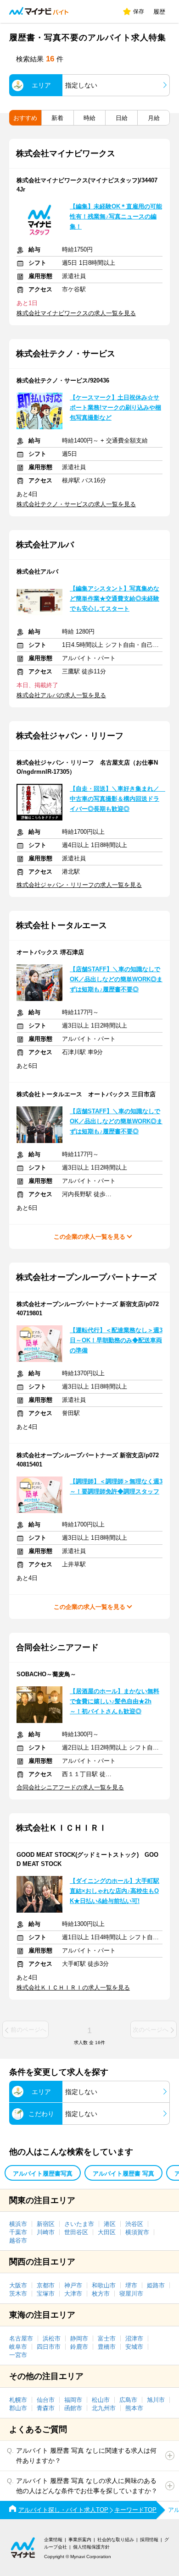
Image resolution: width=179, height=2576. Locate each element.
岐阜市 (18, 2347)
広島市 (128, 2400)
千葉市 (18, 2232)
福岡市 (73, 2400)
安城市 (134, 2347)
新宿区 (46, 2224)
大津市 (73, 2294)
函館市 (73, 2408)
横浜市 (18, 2224)
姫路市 (156, 2285)
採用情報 (149, 2540)
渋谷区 (134, 2224)
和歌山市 (104, 2285)
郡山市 (18, 2408)
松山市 (101, 2400)
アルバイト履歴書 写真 (123, 2174)
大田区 (107, 2232)
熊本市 (134, 2408)
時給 (89, 118)
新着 (57, 118)
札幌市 (18, 2400)
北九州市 (104, 2408)
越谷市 (18, 2240)
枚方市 (101, 2294)
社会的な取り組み (116, 2540)
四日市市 (49, 2347)
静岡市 (79, 2338)
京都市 (46, 2285)
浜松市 (52, 2338)
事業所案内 (80, 2540)
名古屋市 (21, 2338)
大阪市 (18, 2285)
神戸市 (73, 2285)
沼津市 (134, 2338)
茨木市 (18, 2294)
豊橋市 (107, 2347)
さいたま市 (79, 2224)
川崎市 (46, 2232)
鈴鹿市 (79, 2347)
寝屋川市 (131, 2294)
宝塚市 (46, 2294)
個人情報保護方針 (91, 2547)
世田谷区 (76, 2232)
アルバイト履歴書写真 (43, 2174)
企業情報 (53, 2540)
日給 (122, 118)
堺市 (131, 2285)
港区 (110, 2224)
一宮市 (18, 2355)
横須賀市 (137, 2232)
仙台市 (46, 2400)
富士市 (107, 2338)
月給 (154, 118)
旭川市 (156, 2400)
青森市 (46, 2408)
